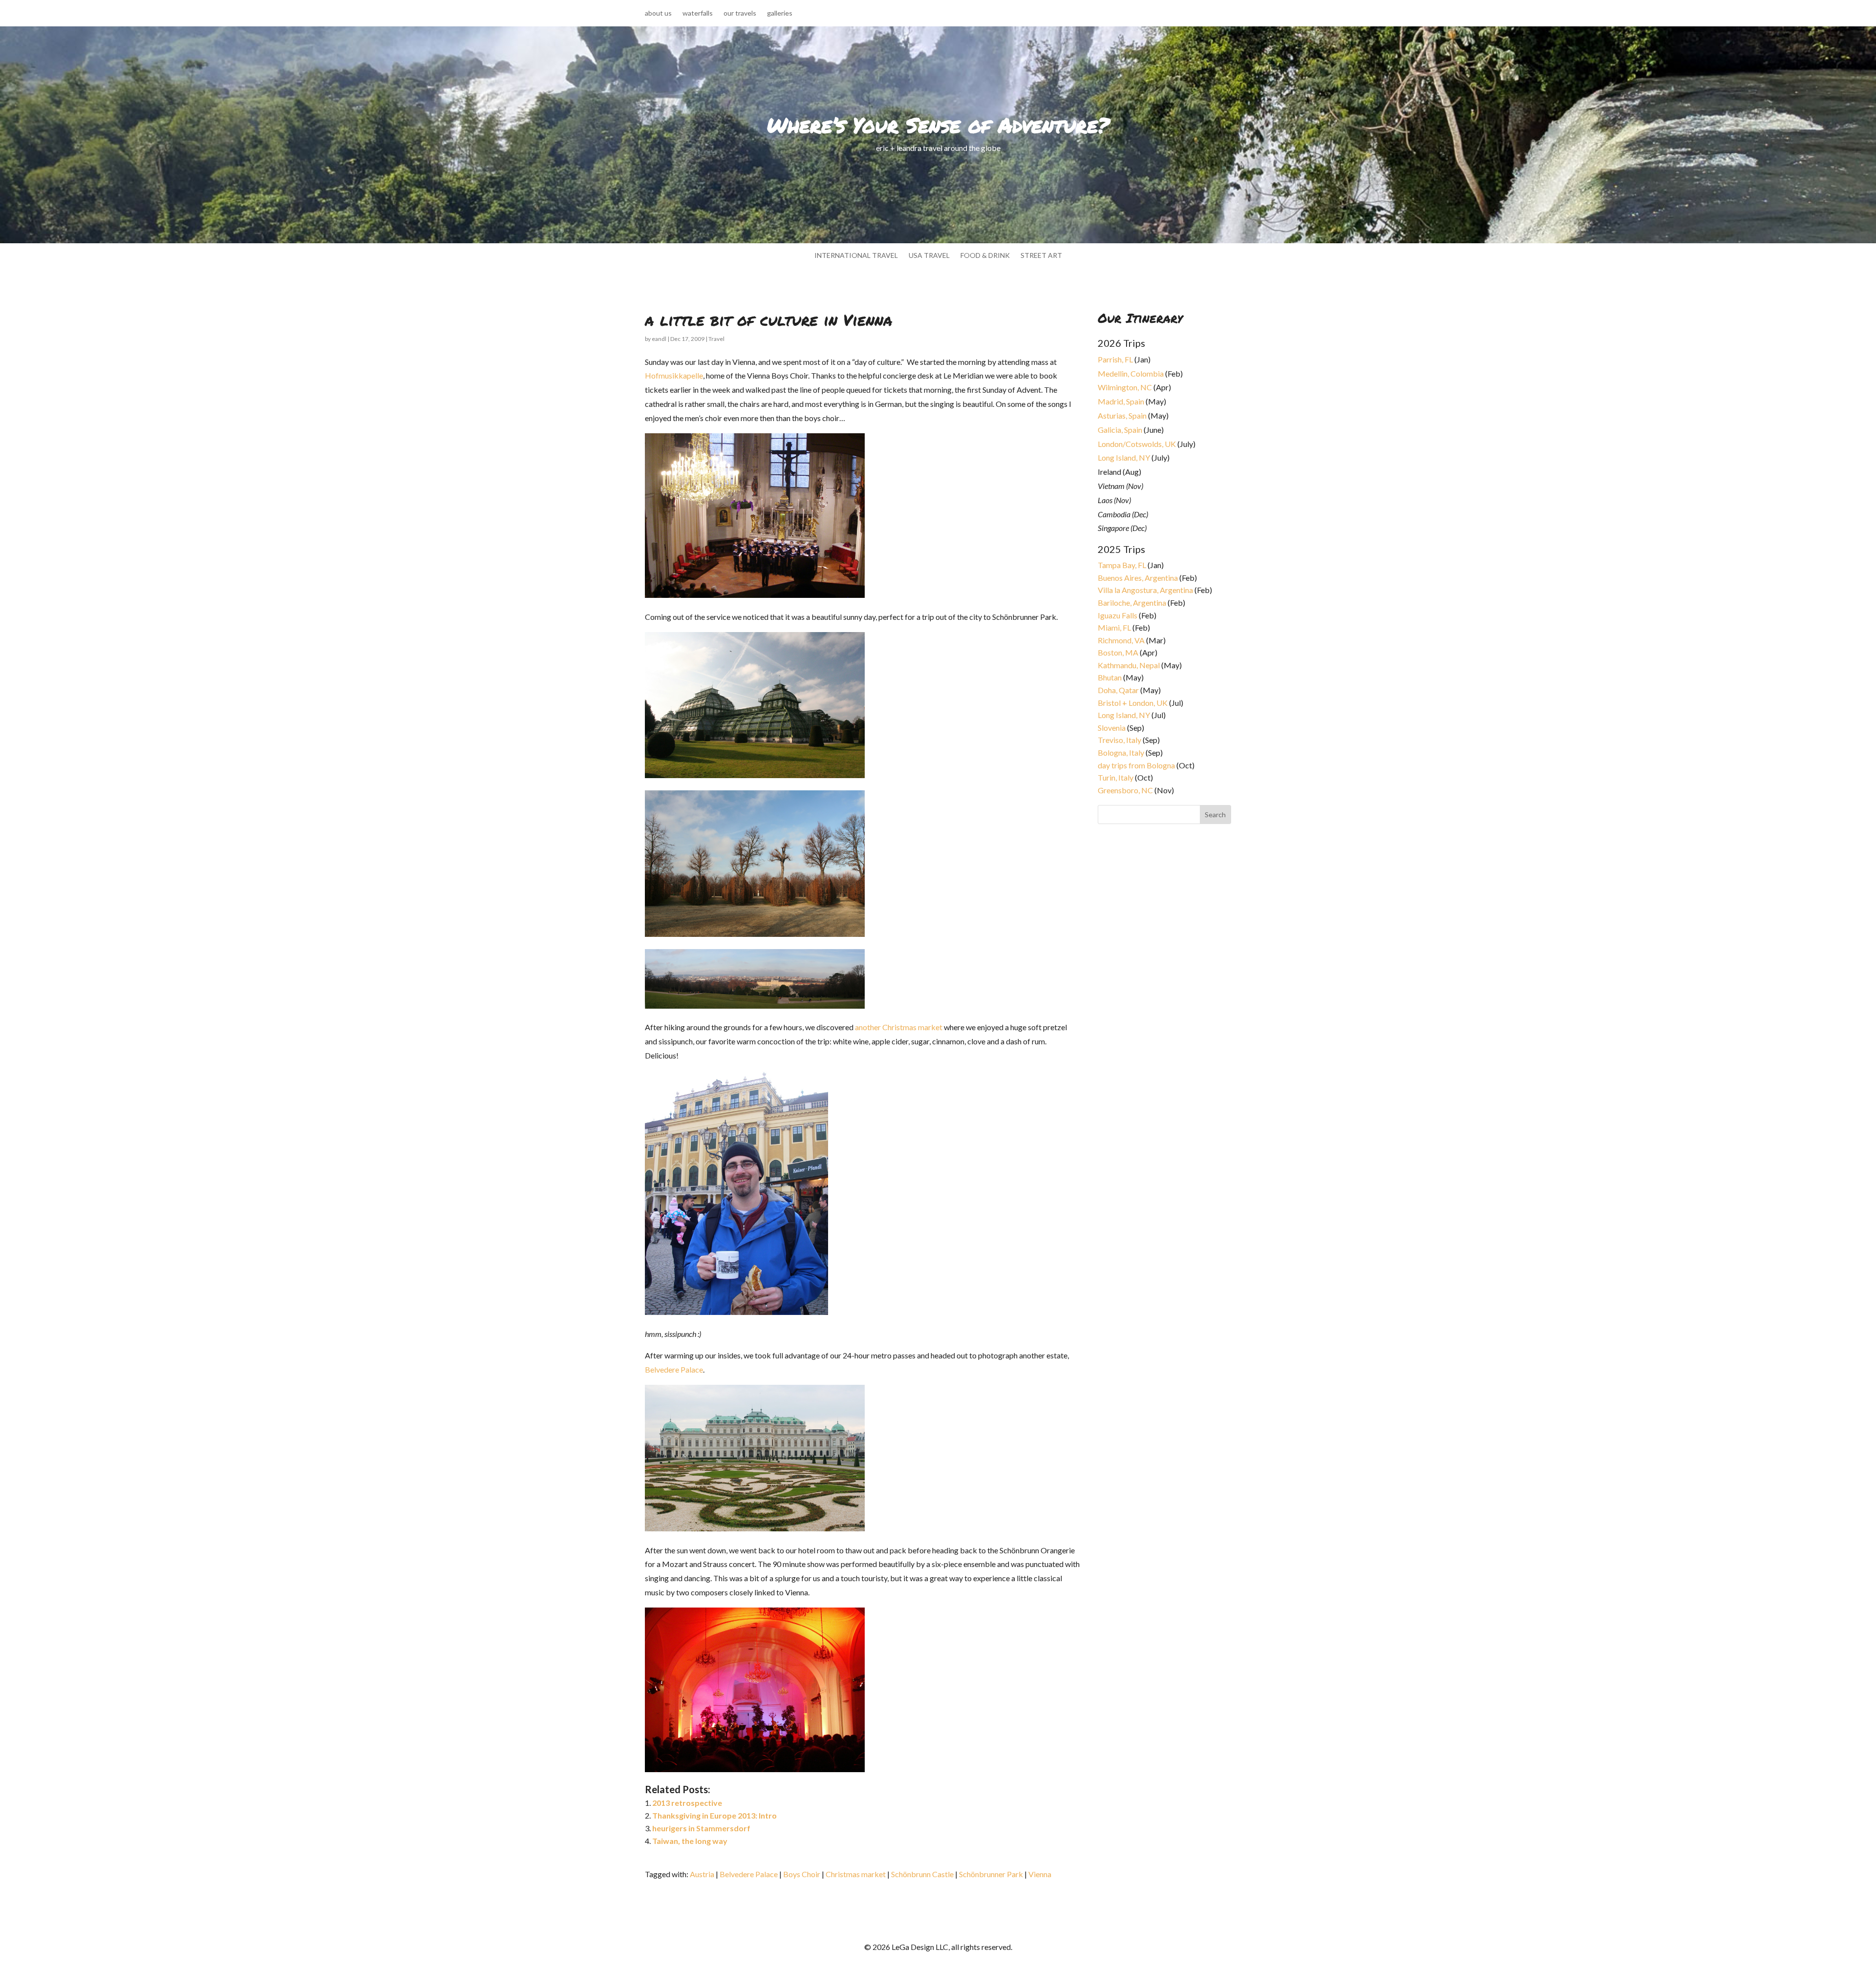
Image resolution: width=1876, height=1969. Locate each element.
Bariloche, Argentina (1132, 603)
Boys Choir (802, 1874)
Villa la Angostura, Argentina (1145, 590)
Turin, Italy (1116, 777)
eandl (659, 339)
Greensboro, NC (1125, 790)
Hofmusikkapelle (674, 375)
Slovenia (1112, 728)
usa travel (929, 256)
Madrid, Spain (1121, 401)
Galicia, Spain (1120, 430)
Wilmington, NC (1125, 387)
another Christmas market (899, 1027)
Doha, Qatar (1118, 690)
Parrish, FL (1115, 359)
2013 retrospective (687, 1803)
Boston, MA (1118, 652)
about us (658, 13)
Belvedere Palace (674, 1369)
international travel (856, 256)
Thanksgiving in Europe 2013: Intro (714, 1815)
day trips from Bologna (1136, 765)
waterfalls (698, 13)
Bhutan (1110, 677)
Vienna (1040, 1874)
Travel (716, 339)
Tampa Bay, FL (1122, 565)
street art (1041, 256)
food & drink (985, 256)
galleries (780, 13)
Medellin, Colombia (1131, 373)
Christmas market (856, 1874)
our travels (740, 13)
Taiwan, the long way (690, 1841)
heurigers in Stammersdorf (701, 1828)
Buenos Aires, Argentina (1138, 578)
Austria (702, 1874)
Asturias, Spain (1122, 415)
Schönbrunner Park (991, 1874)
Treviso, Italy (1119, 740)
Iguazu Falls (1118, 615)
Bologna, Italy (1121, 752)
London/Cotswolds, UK (1137, 444)
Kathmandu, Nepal (1129, 665)
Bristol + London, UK (1133, 703)
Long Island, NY (1124, 457)
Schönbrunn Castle (922, 1874)
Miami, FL (1114, 627)
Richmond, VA (1121, 640)
